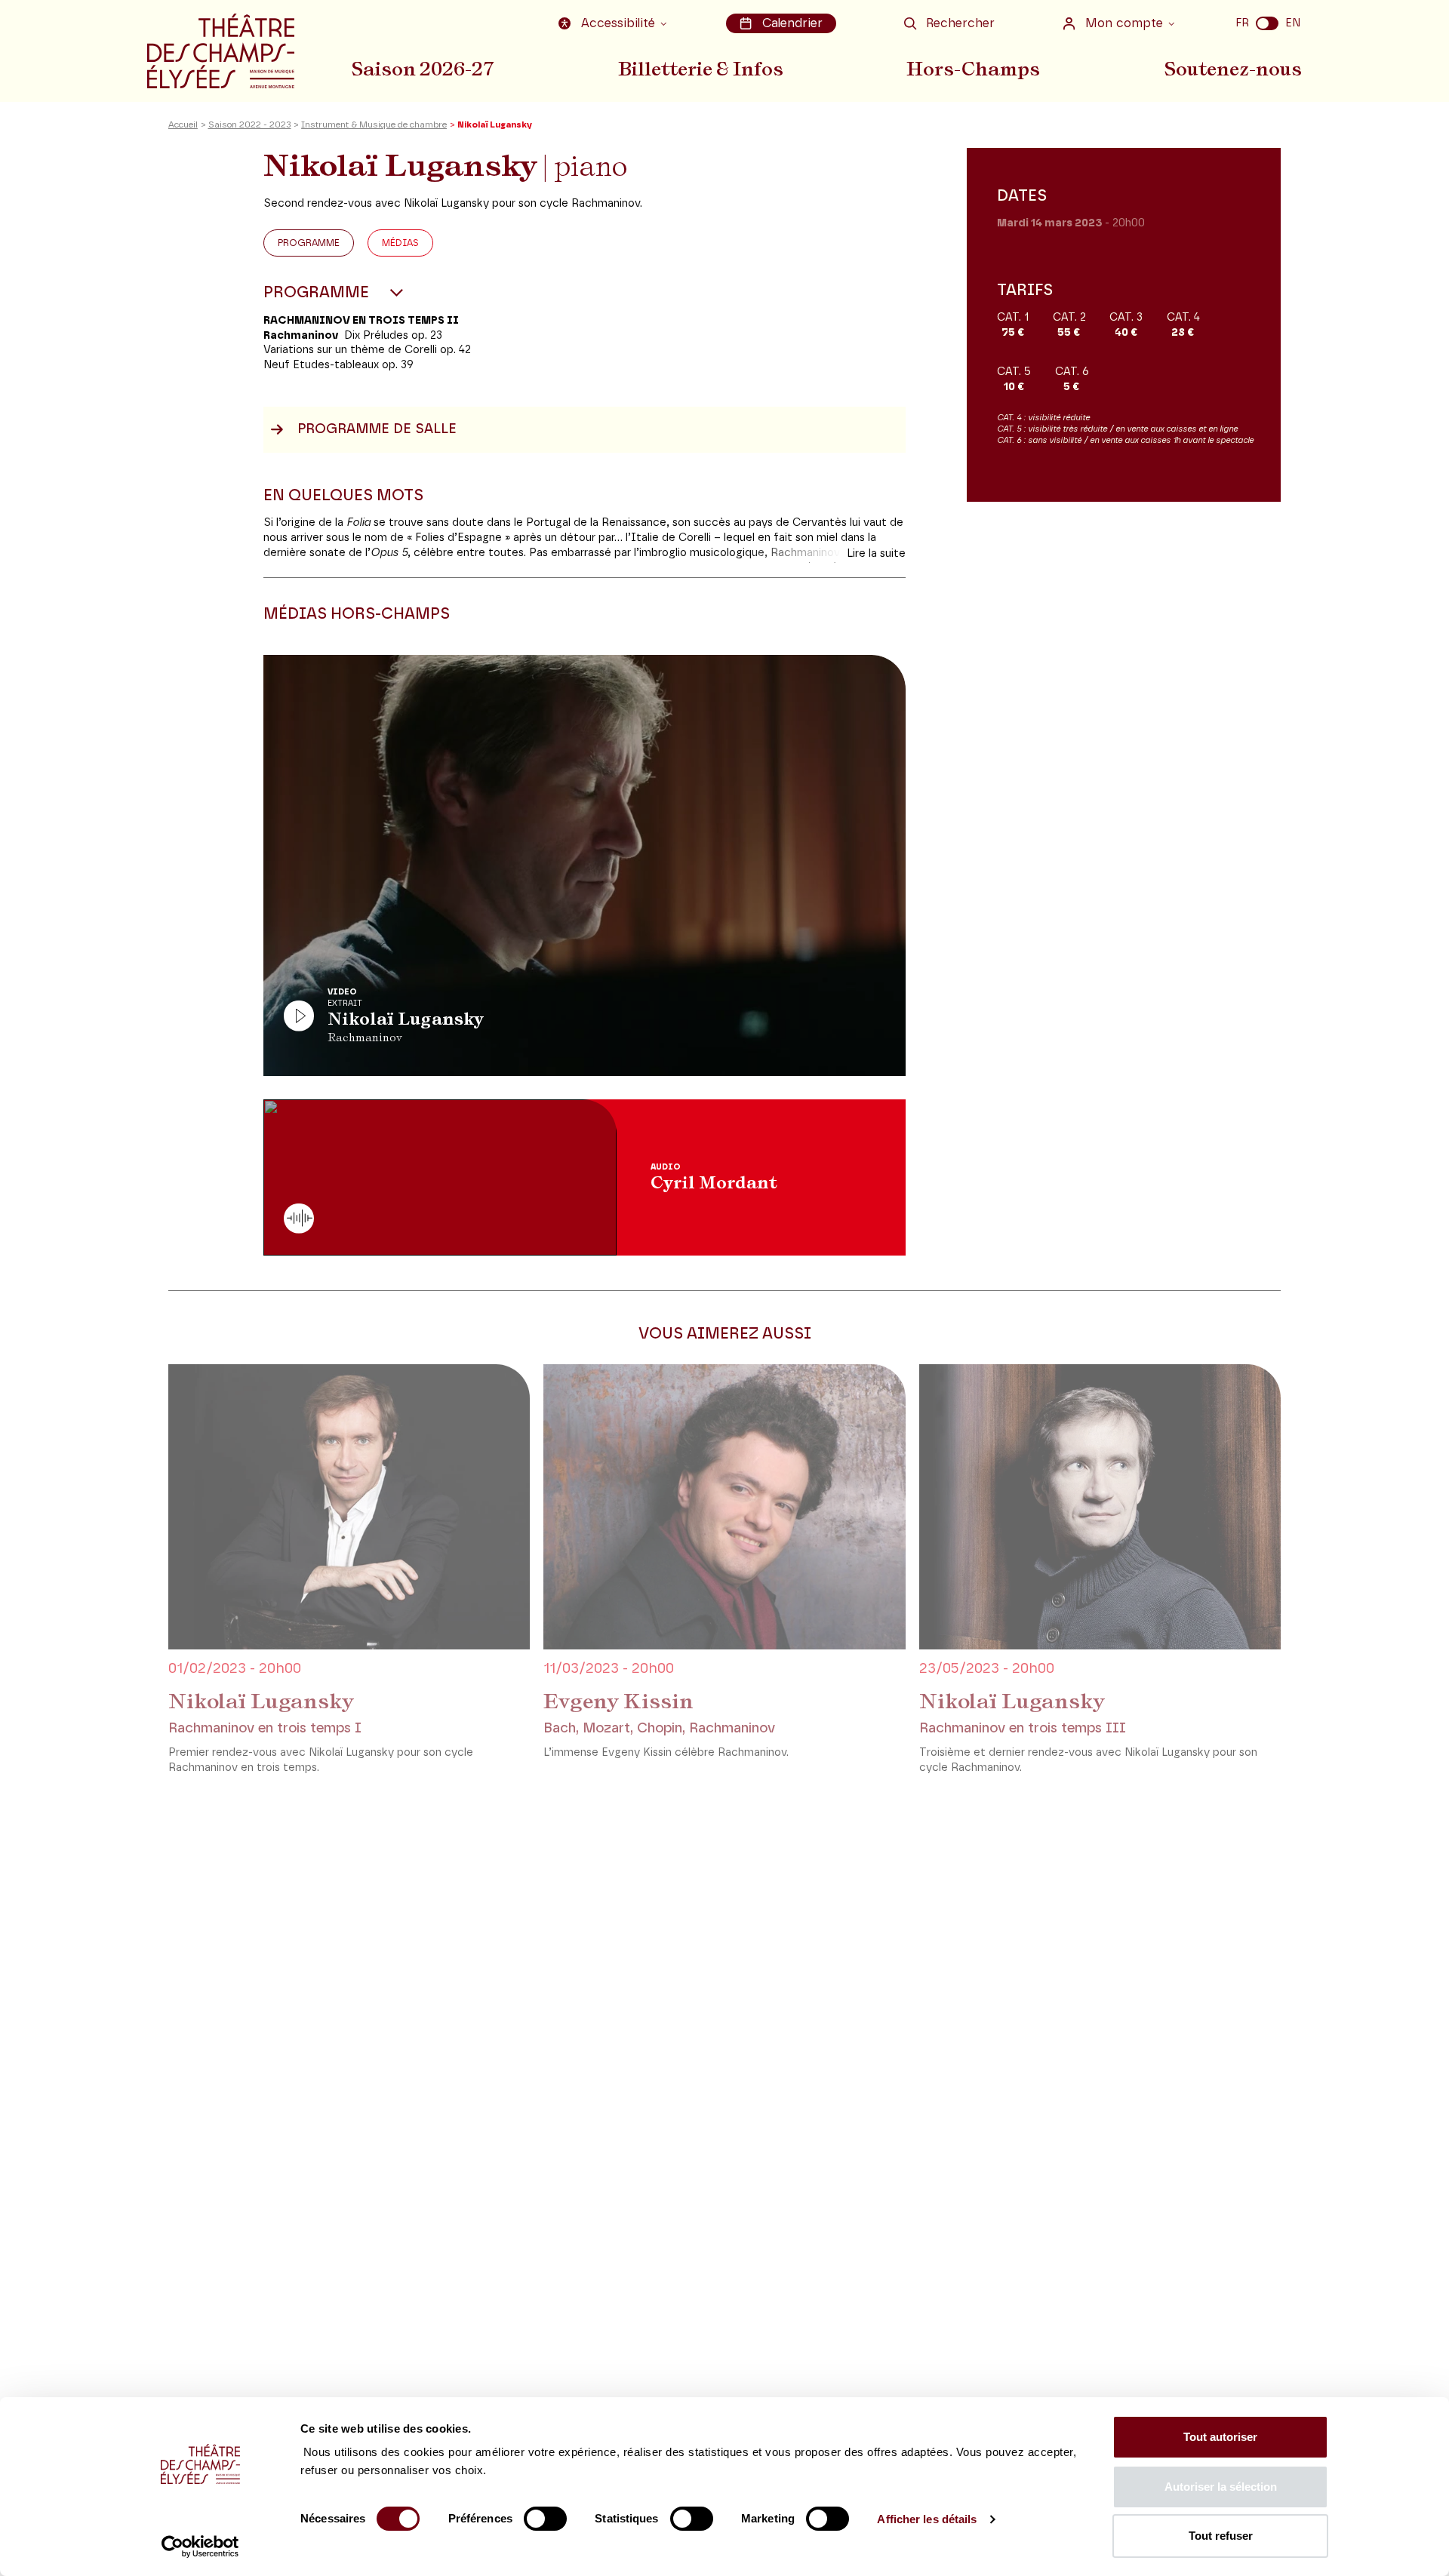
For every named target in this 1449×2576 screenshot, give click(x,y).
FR (1242, 23)
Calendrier (792, 23)
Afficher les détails (927, 2519)
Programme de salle (377, 429)
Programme (309, 243)
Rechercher (960, 23)
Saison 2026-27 (423, 69)
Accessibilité (618, 23)
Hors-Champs (973, 69)
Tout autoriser (1220, 2437)
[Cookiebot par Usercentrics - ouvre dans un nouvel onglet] (200, 2547)
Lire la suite (876, 553)
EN (1293, 23)
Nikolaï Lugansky (261, 1701)
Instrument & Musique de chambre (374, 125)
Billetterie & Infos (701, 69)
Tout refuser (1221, 2536)
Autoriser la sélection (1221, 2487)
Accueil (183, 125)
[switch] (545, 2519)
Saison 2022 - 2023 (250, 125)
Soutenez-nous (1233, 69)
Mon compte (1124, 23)
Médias (400, 243)
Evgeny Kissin (618, 1701)
